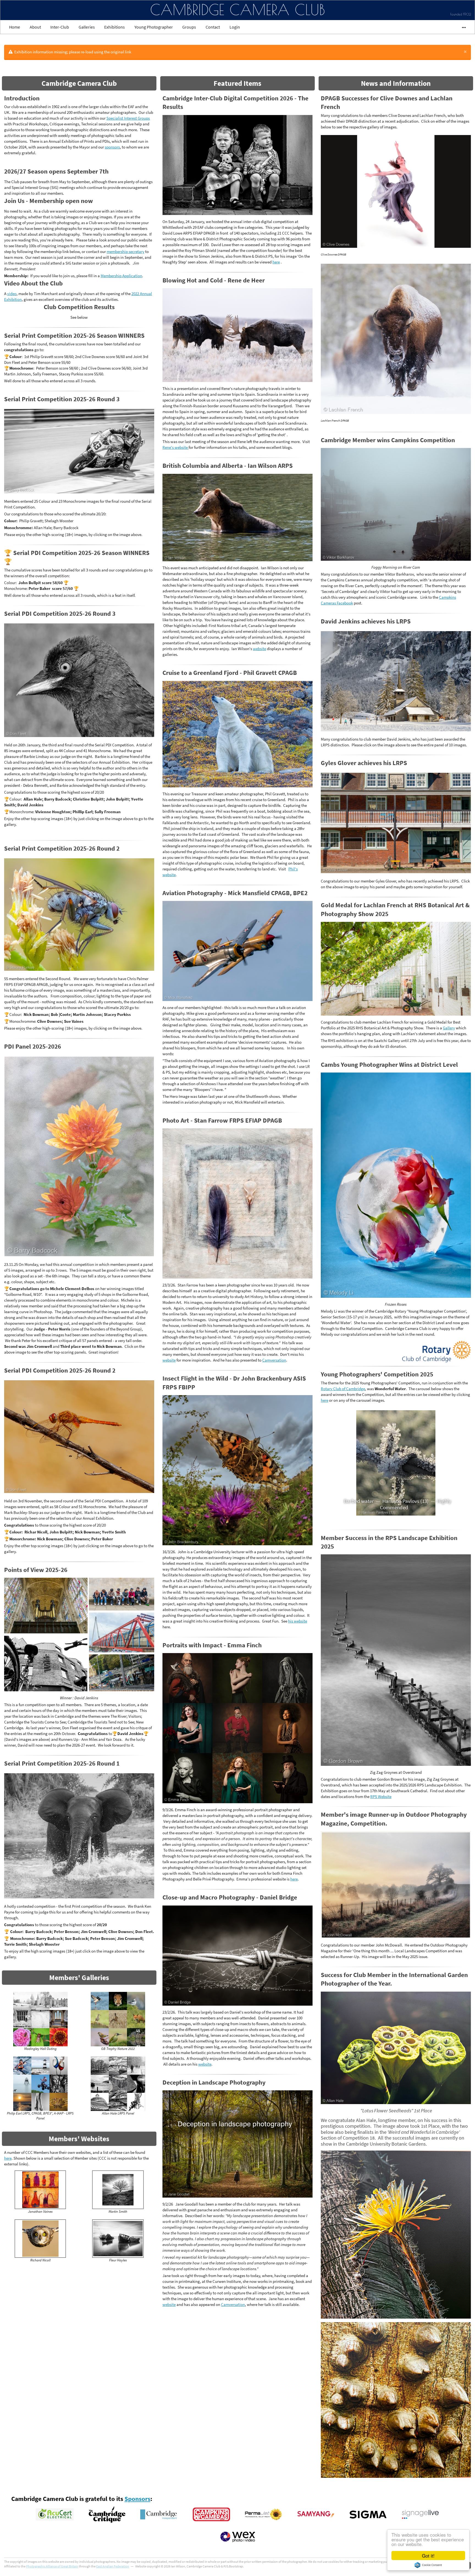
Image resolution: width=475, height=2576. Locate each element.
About (35, 27)
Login (235, 27)
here (8, 2158)
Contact (213, 27)
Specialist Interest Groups (128, 118)
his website (298, 1621)
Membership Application (121, 276)
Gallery (449, 1028)
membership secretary (125, 251)
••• (461, 27)
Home (15, 27)
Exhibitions (114, 27)
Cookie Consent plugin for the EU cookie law (428, 2565)
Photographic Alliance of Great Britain (52, 2455)
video (12, 294)
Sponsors (137, 2387)
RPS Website (381, 1685)
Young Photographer (154, 27)
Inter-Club (60, 27)
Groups (189, 27)
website (259, 649)
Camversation (274, 1360)
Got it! (428, 2556)
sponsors (112, 147)
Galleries (87, 27)
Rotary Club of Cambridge (343, 1389)
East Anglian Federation (113, 2455)
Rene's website (176, 447)
